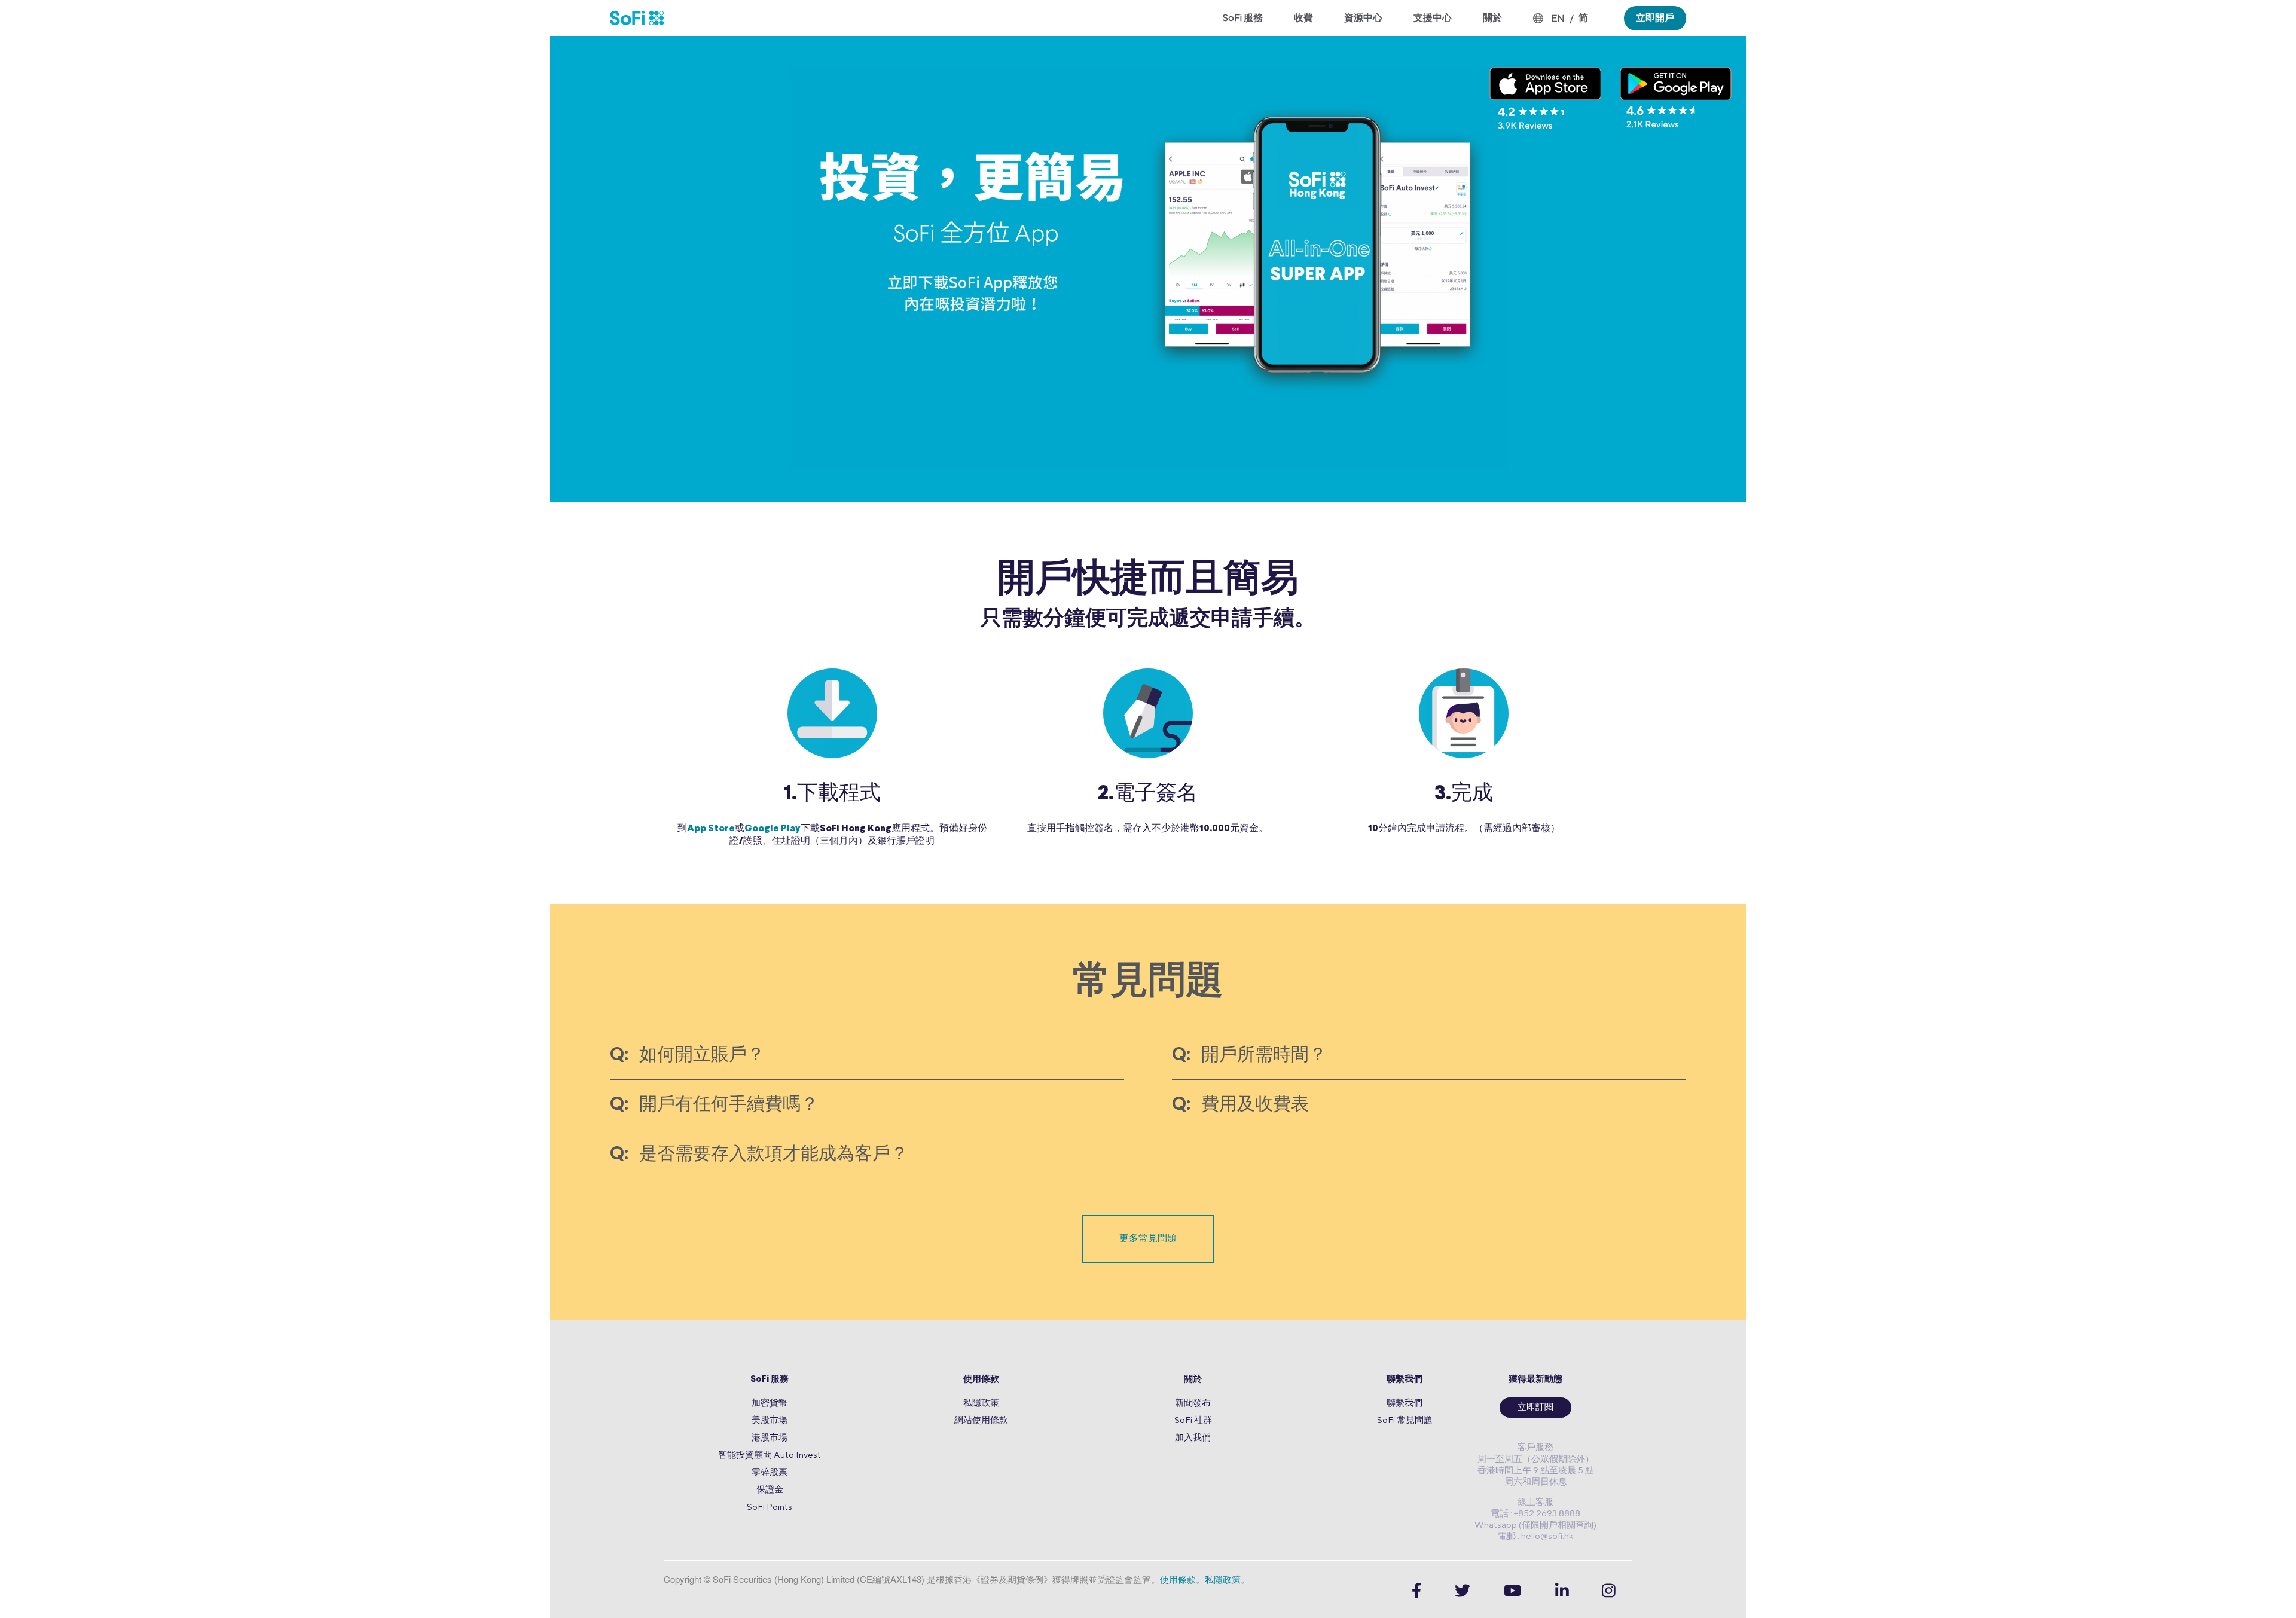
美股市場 (770, 1420)
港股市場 (770, 1437)
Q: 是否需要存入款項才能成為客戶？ (759, 1155)
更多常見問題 (1148, 1239)
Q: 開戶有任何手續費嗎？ (714, 1105)
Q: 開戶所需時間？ (1249, 1056)
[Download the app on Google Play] (1676, 98)
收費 (1303, 18)
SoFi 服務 (770, 1380)
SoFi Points (770, 1506)
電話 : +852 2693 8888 (1535, 1513)
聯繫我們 (1405, 1380)
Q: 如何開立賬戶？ (687, 1056)
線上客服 (1535, 1502)
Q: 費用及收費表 (1240, 1105)
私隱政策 (981, 1402)
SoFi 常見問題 (1405, 1420)
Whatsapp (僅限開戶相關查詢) (1535, 1524)
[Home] (645, 18)
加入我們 (1193, 1437)
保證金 (770, 1489)
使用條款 (981, 1380)
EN (1558, 18)
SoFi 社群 (1193, 1420)
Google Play (773, 829)
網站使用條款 (981, 1420)
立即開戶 (1655, 18)
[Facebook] (1416, 1591)
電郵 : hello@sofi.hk (1535, 1536)
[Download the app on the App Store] (1546, 98)
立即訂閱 (1535, 1408)
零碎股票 (770, 1472)
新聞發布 (1193, 1402)
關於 (1193, 1380)
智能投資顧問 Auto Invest (770, 1454)
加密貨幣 (770, 1402)
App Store (711, 829)
